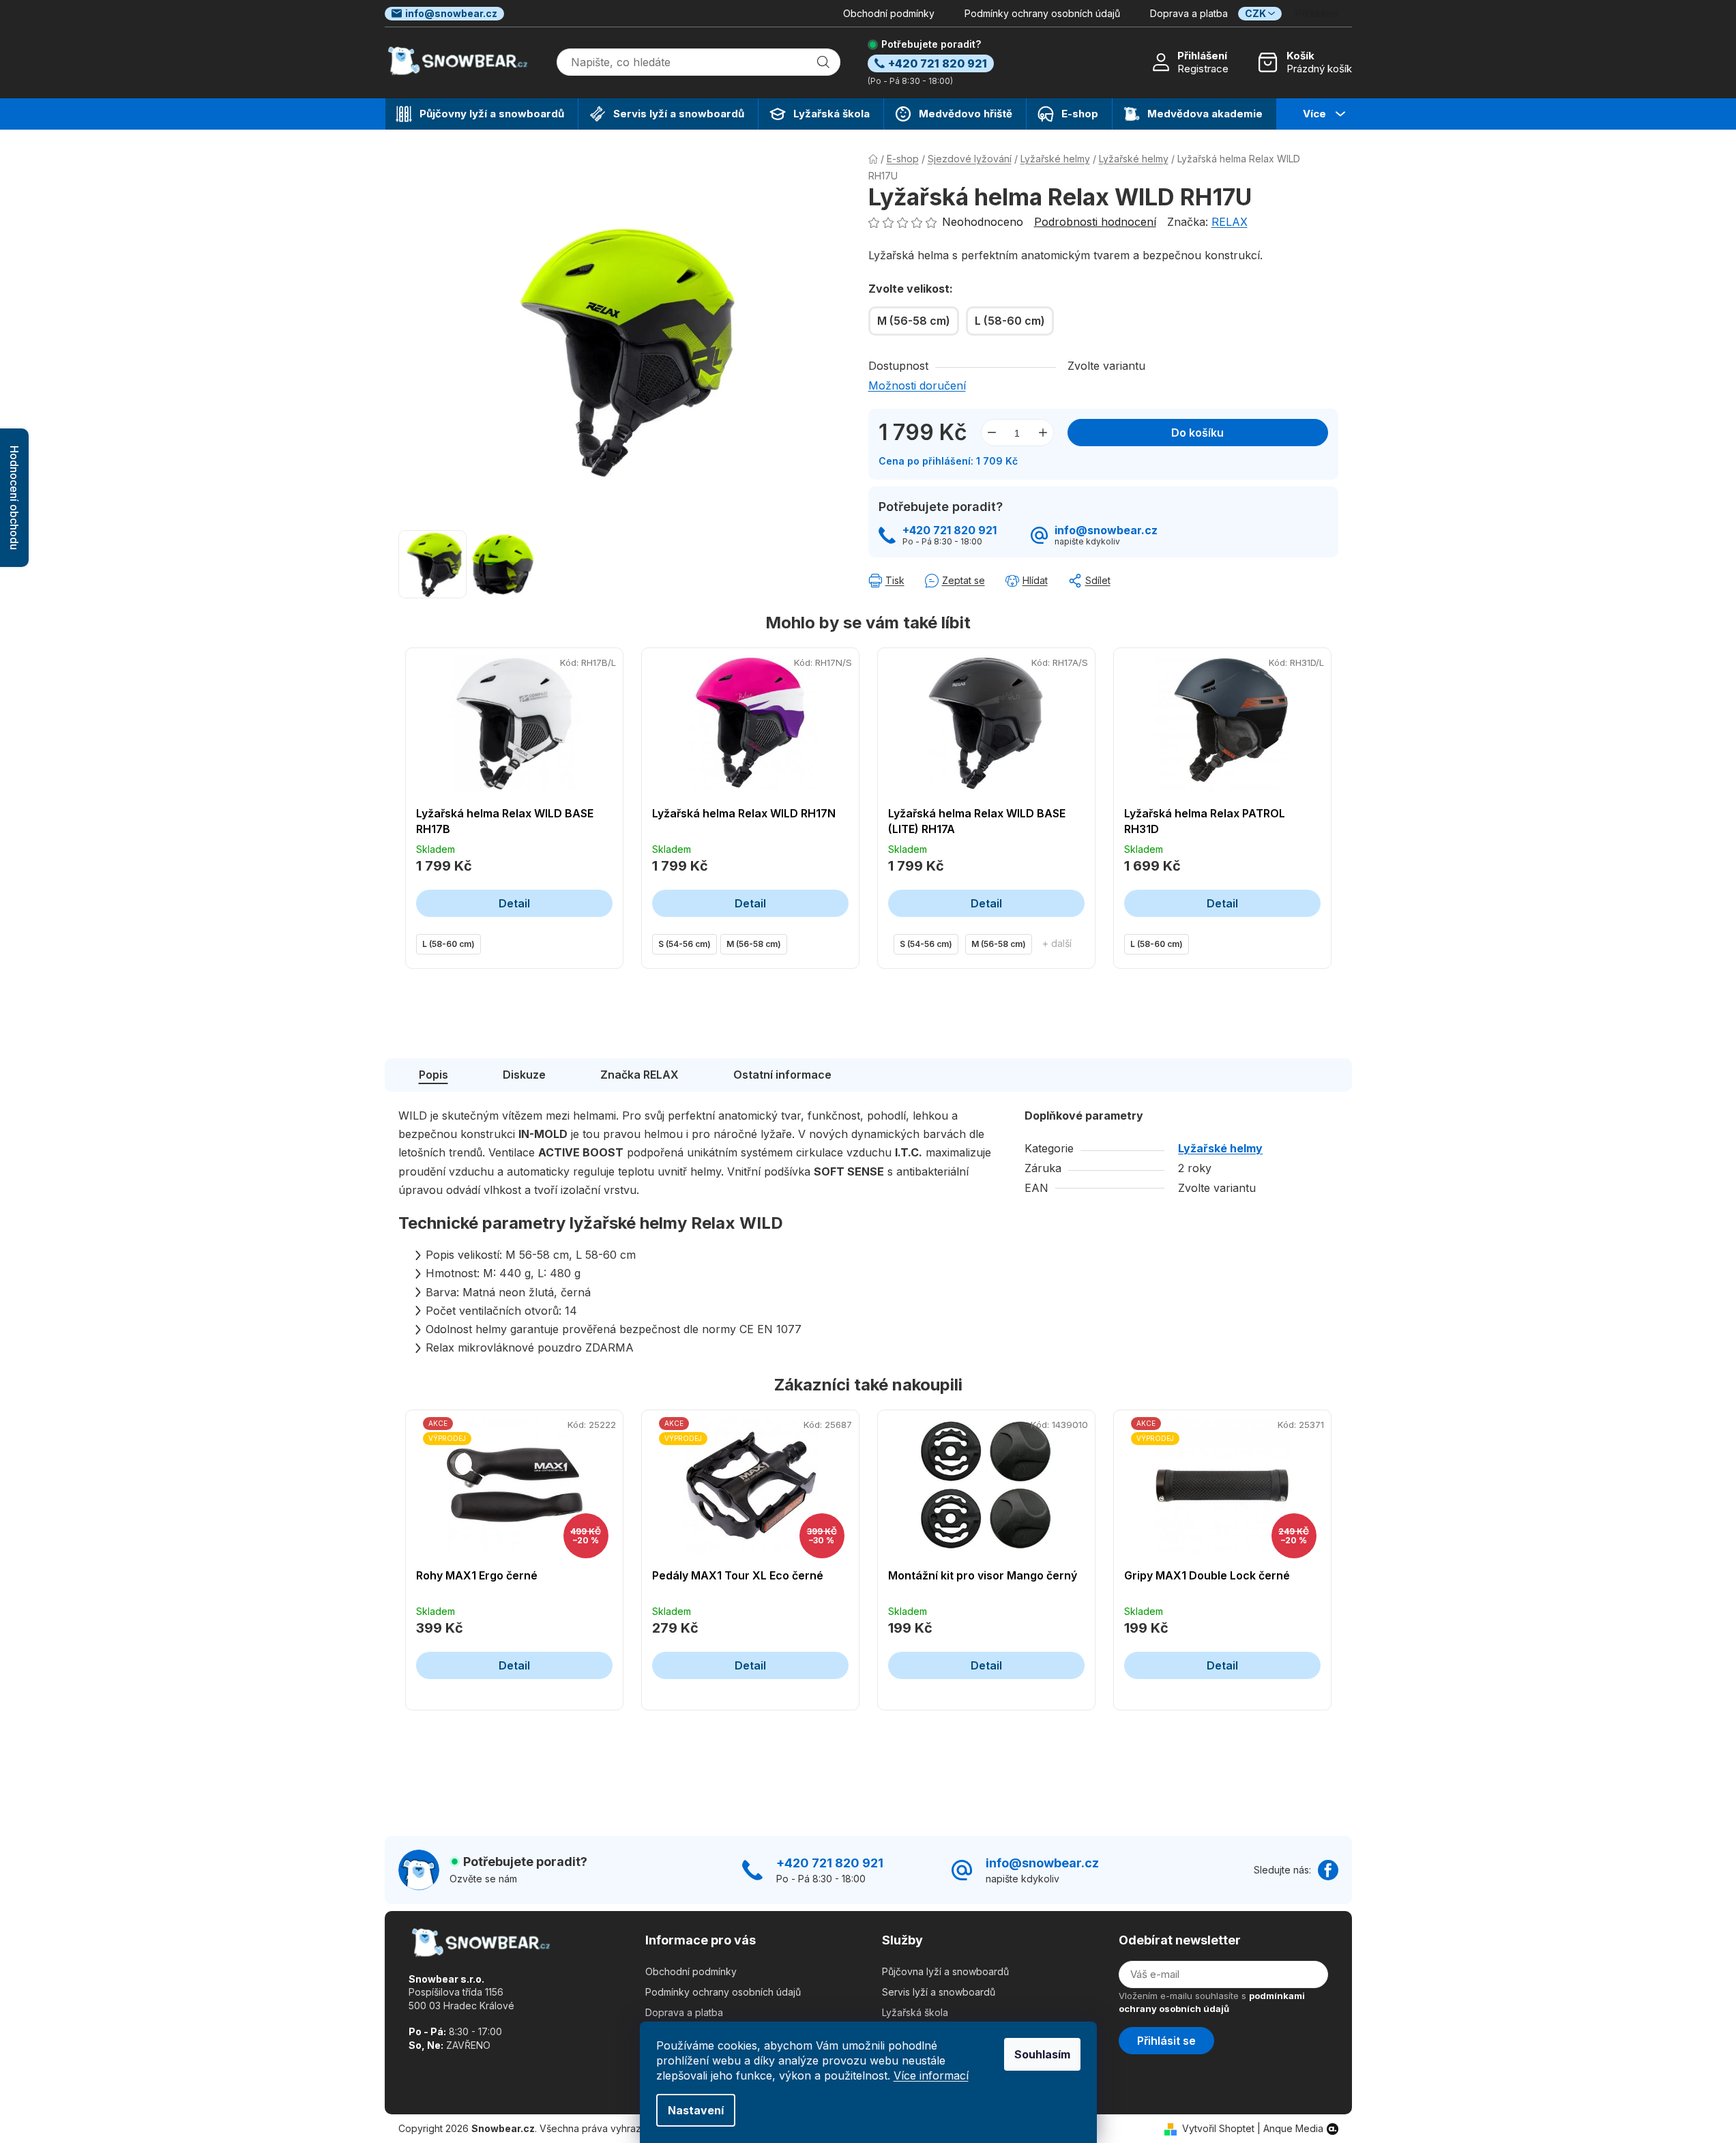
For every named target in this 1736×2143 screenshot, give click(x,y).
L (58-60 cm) (448, 944)
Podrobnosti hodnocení (1095, 222)
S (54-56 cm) (685, 944)
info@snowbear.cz (451, 13)
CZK (1255, 13)
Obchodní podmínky (889, 13)
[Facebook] (1328, 1870)
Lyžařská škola (915, 2012)
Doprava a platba (1189, 13)
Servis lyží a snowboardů (939, 1992)
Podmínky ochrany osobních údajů (1042, 13)
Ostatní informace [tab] (782, 1075)
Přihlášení (1202, 56)
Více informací (931, 2075)
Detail (514, 903)
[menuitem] (482, 114)
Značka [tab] (639, 1075)
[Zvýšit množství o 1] (1043, 433)
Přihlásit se (1166, 2041)
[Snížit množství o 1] (992, 433)
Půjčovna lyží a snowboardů (945, 1971)
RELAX (1230, 222)
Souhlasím (1042, 2054)
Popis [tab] (433, 1075)
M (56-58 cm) (754, 944)
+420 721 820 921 (950, 530)
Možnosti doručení (917, 385)
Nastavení (696, 2110)
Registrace (1203, 69)
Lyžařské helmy (1220, 1148)
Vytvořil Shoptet (1218, 2128)
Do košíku (1197, 433)
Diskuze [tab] (524, 1075)
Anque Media (1293, 2128)
